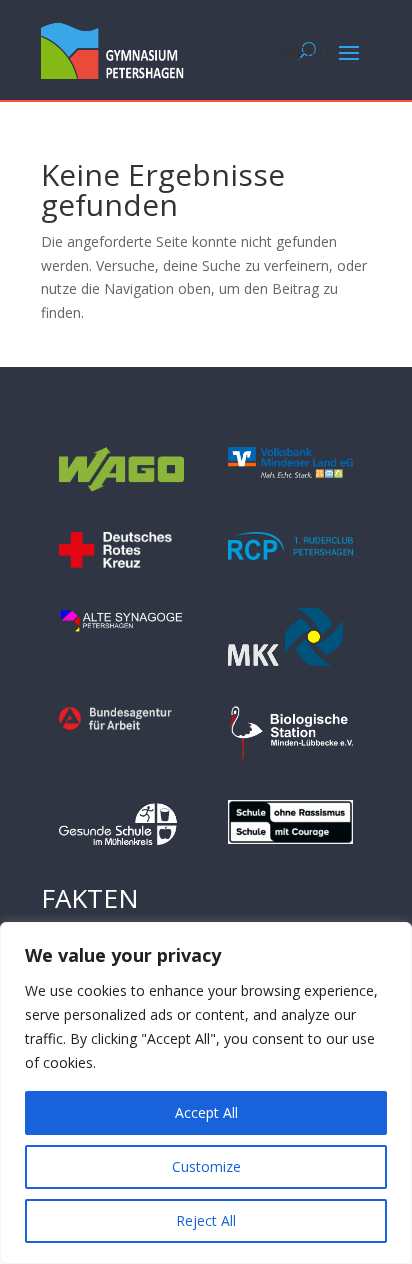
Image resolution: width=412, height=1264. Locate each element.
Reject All (206, 1220)
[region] (206, 1093)
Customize (206, 1166)
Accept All (206, 1112)
